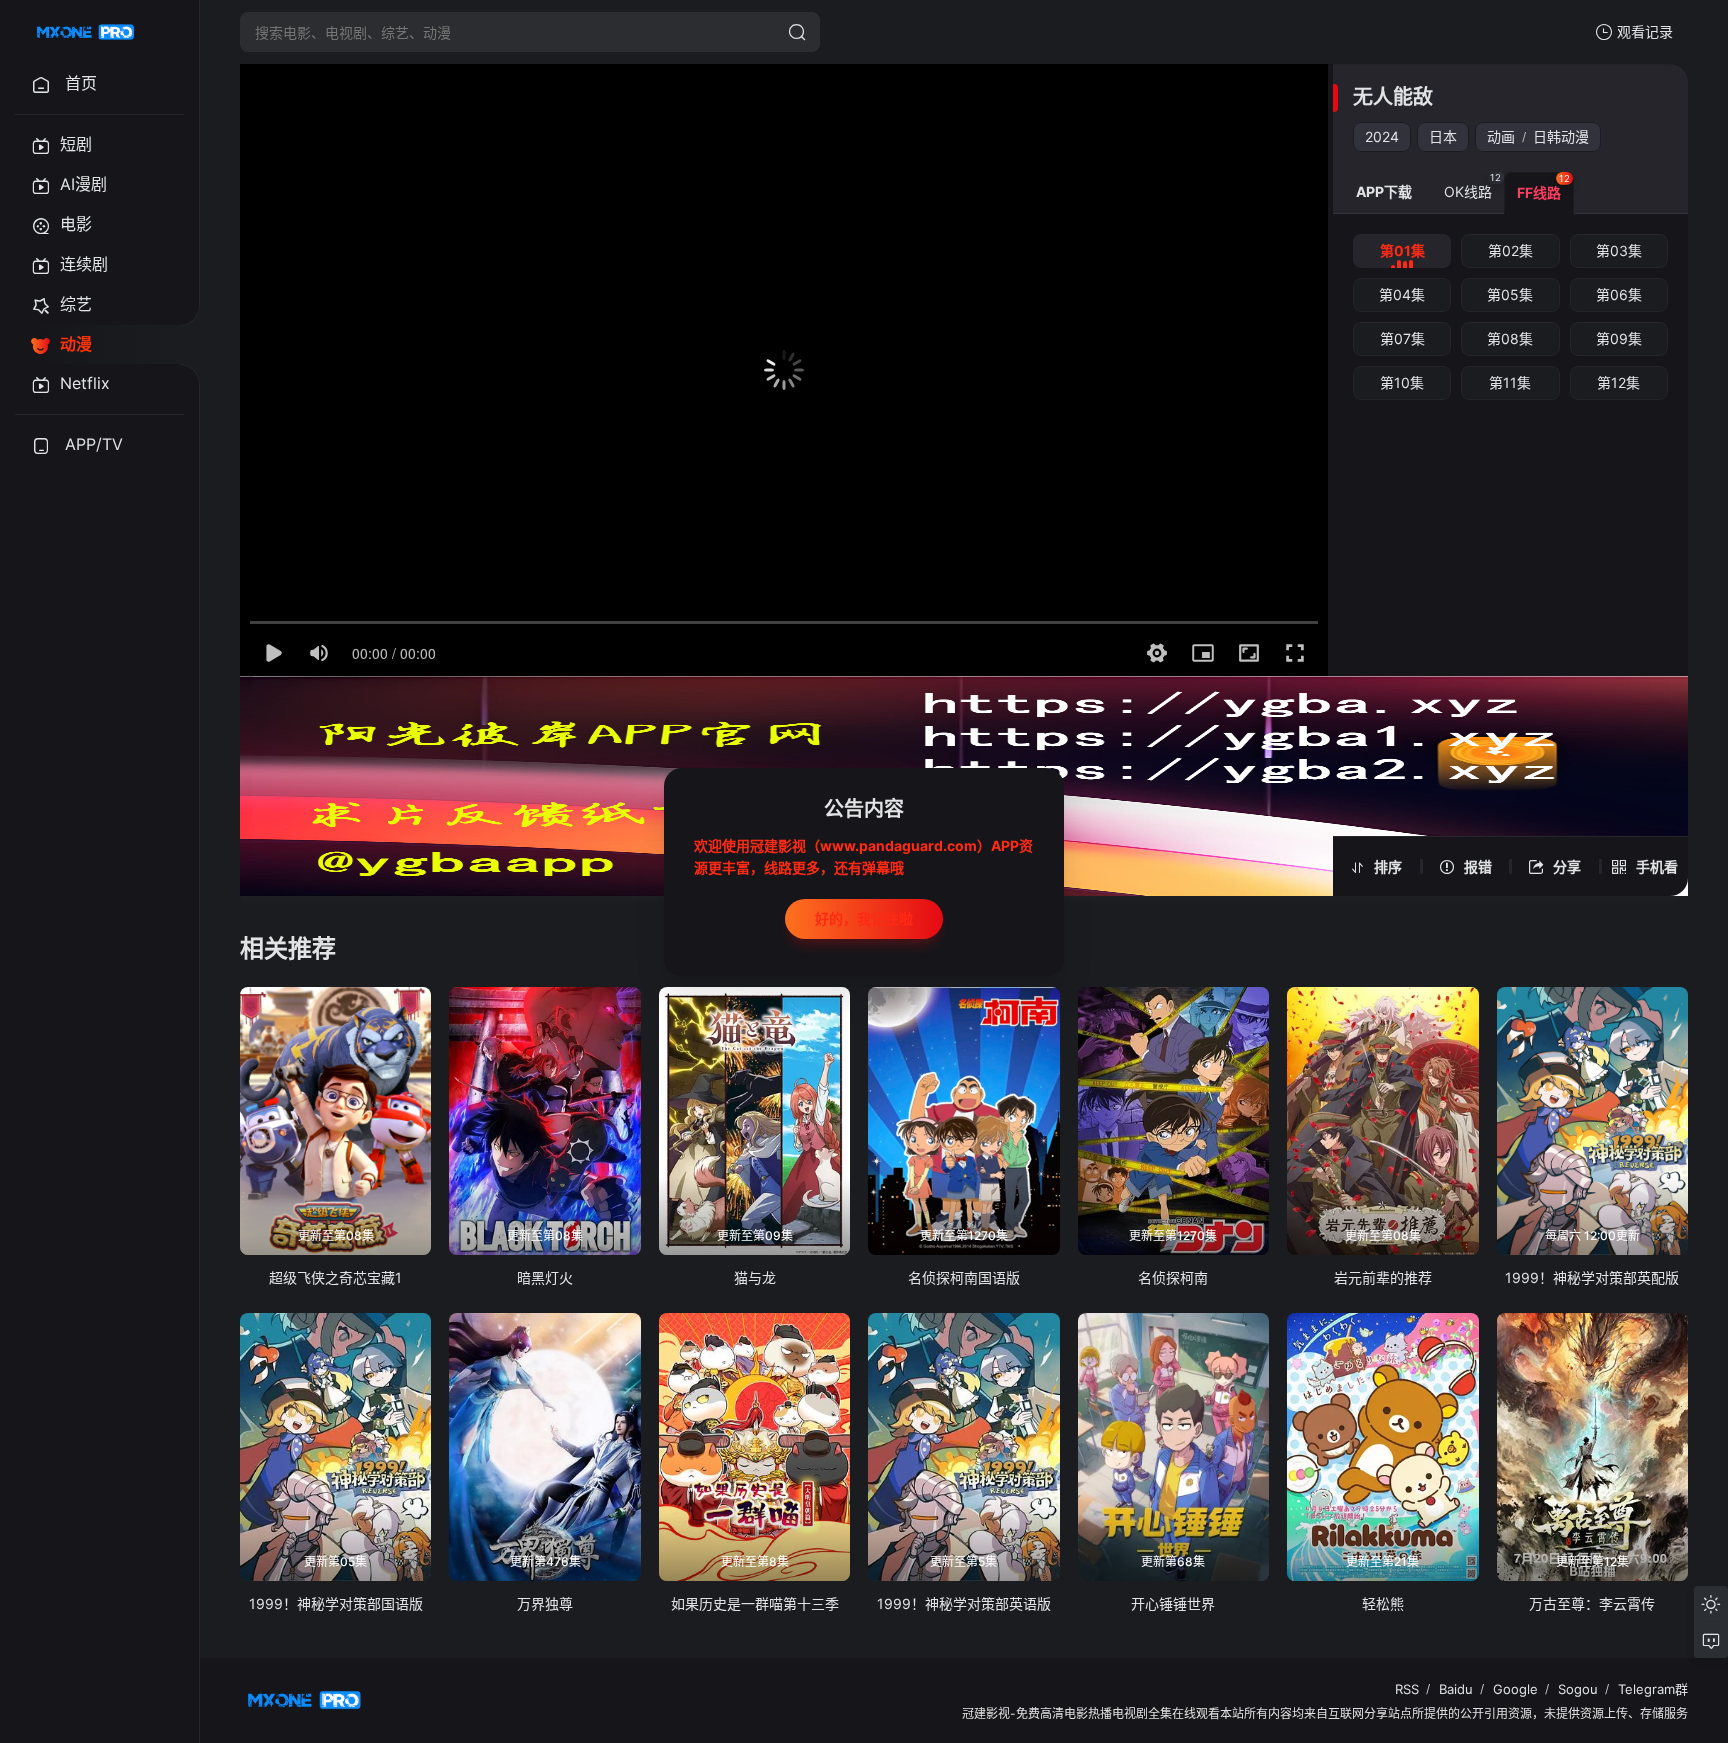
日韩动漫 (1561, 136)
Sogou (1578, 1689)
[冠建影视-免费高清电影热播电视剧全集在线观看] (86, 32)
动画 (1501, 136)
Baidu (1456, 1689)
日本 (1443, 136)
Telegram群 (1653, 1689)
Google (1515, 1689)
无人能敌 (1393, 97)
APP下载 (1384, 191)
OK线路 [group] (1472, 186)
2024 (1382, 136)
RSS (1407, 1689)
